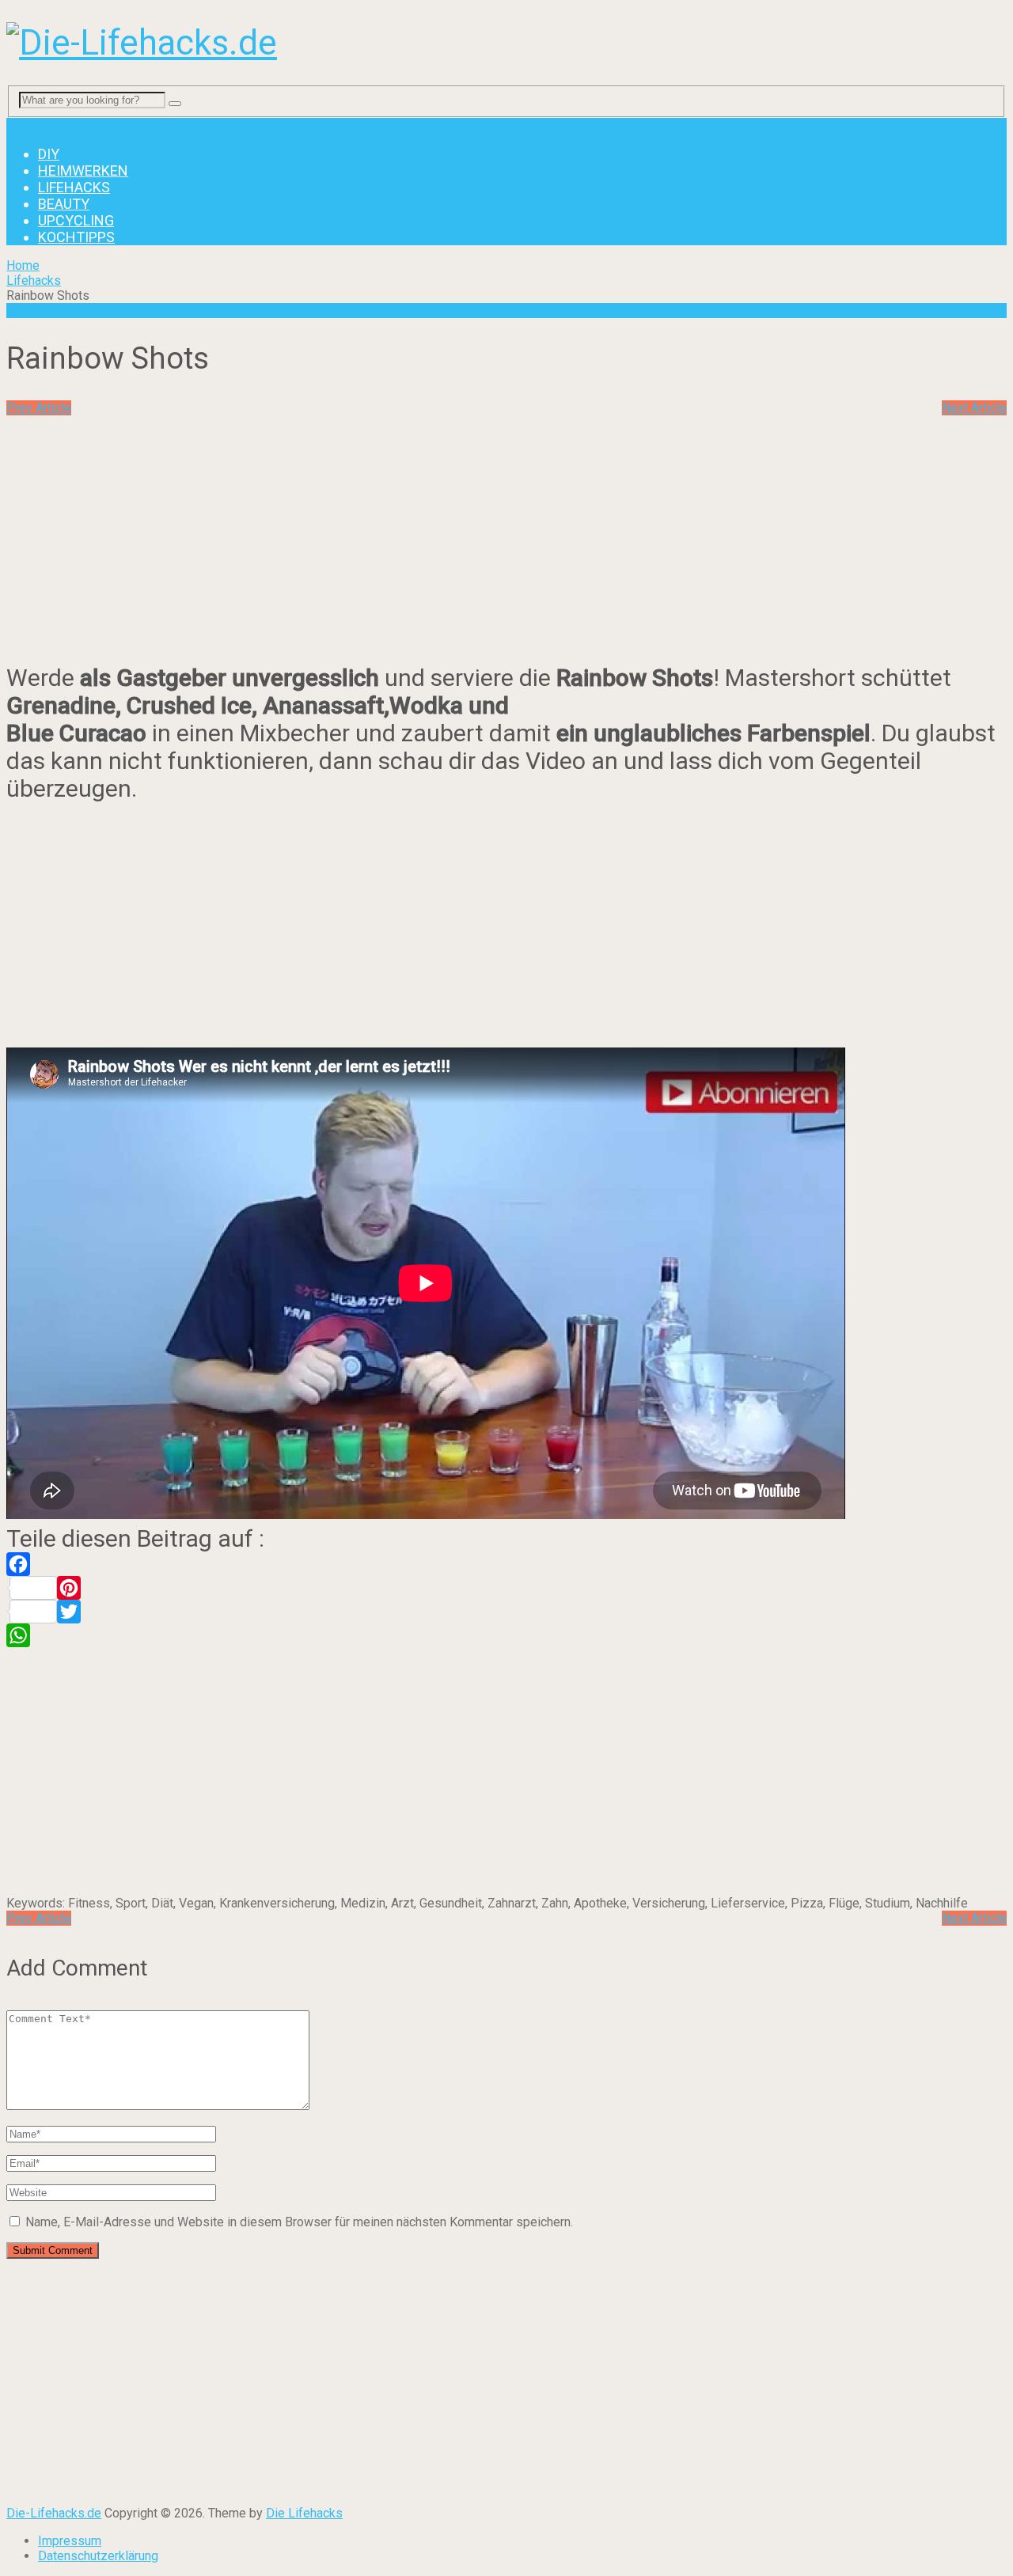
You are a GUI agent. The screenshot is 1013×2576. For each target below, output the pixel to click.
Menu (22, 125)
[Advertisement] (139, 526)
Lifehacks (74, 187)
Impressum (70, 2541)
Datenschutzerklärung (98, 2556)
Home (23, 265)
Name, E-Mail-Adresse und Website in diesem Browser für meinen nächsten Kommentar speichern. (299, 2222)
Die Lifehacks (304, 2513)
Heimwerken (83, 170)
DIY (49, 154)
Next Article (974, 408)
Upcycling (76, 220)
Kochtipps (76, 237)
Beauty (64, 204)
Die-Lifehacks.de (54, 2513)
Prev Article (39, 408)
